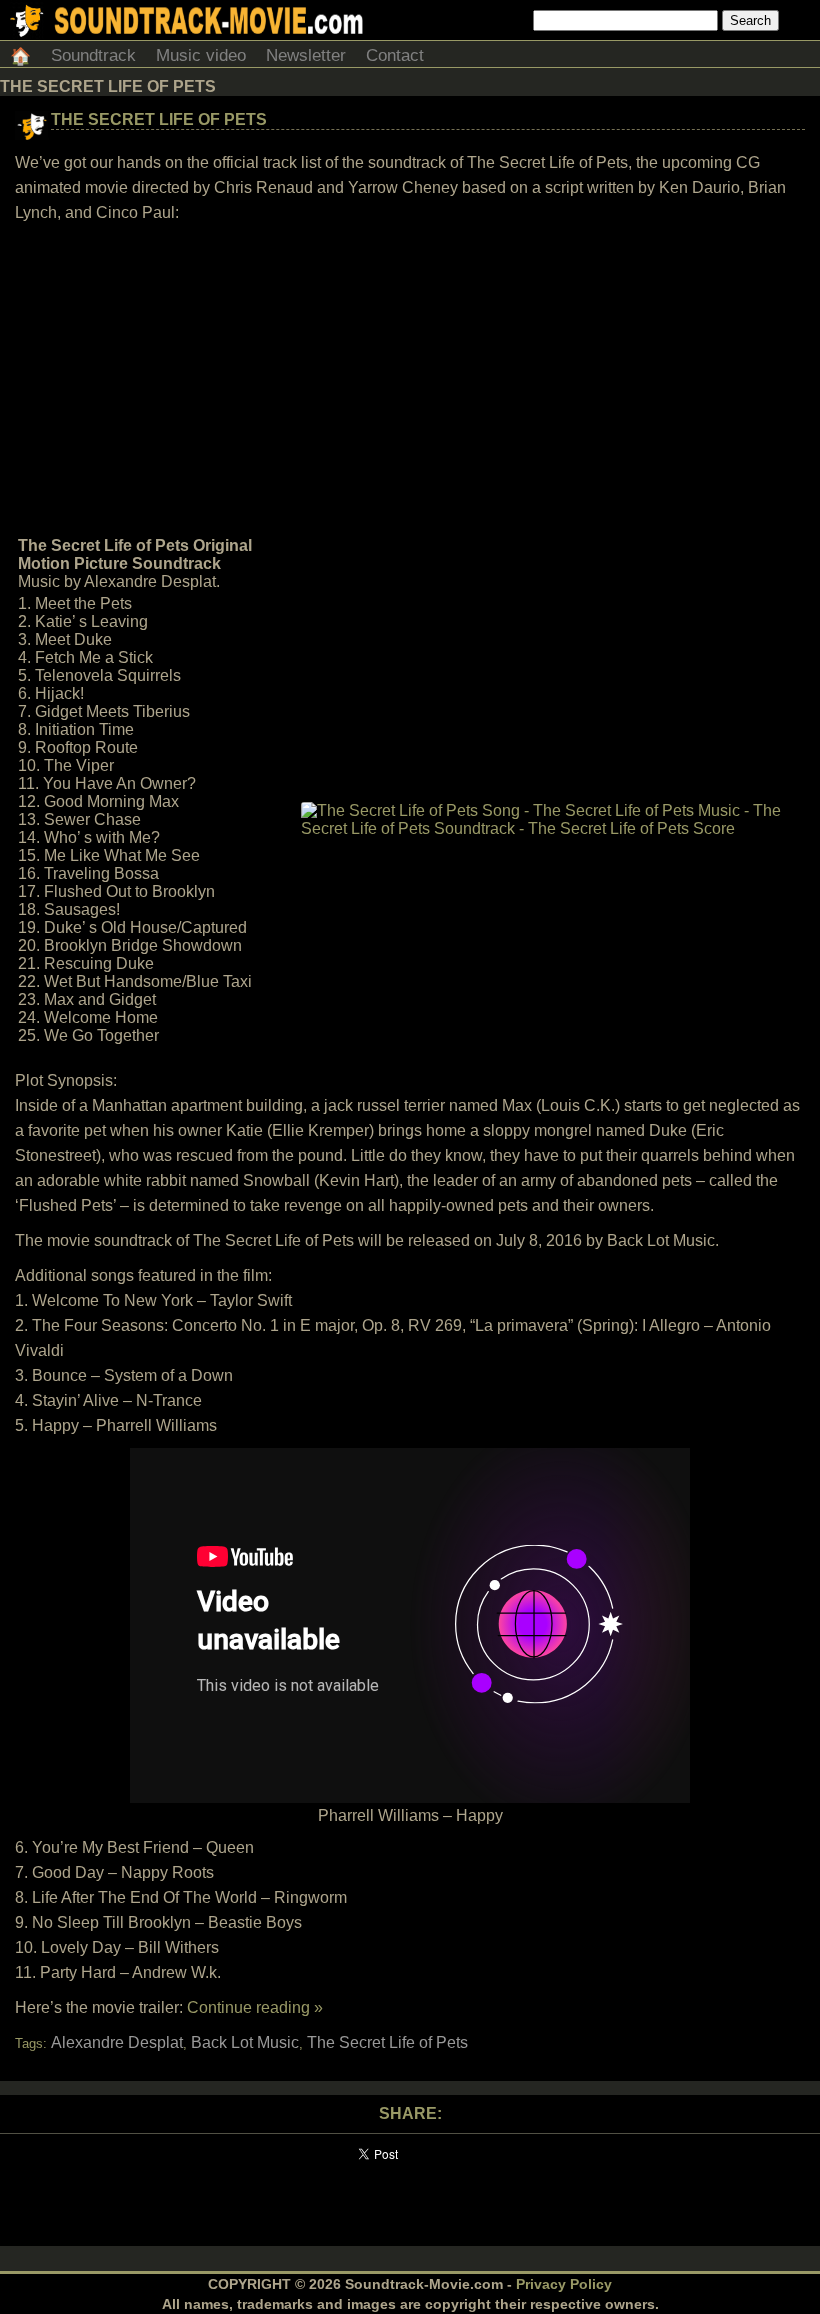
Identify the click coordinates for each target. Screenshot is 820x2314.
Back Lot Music (245, 2042)
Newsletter (306, 55)
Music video (201, 55)
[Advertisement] (410, 380)
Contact (395, 55)
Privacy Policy (564, 2284)
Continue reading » (255, 2007)
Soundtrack (93, 55)
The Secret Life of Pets (159, 119)
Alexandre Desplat (117, 2042)
